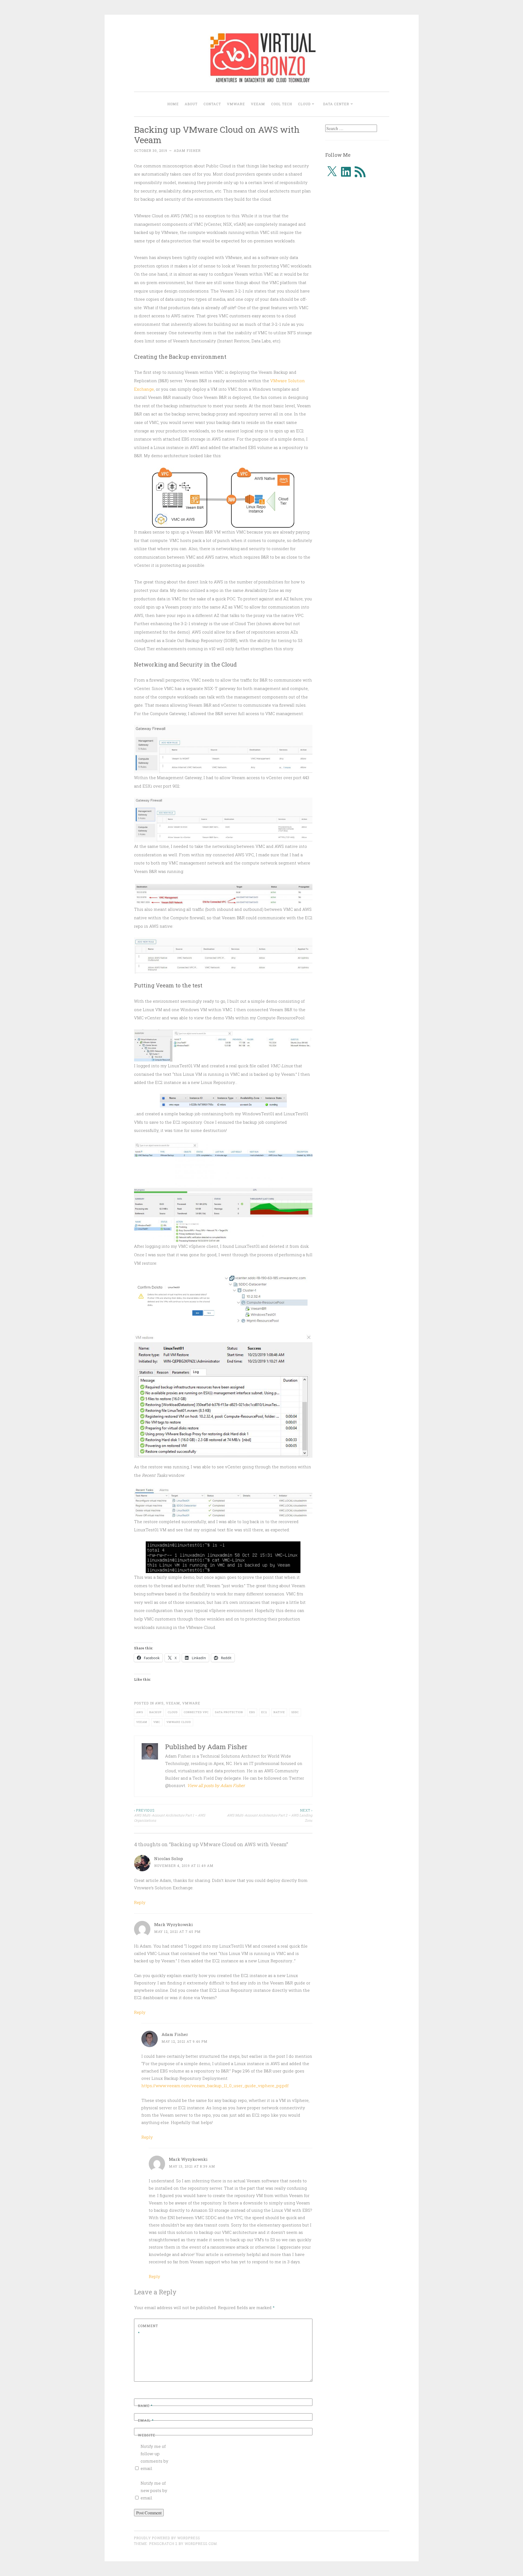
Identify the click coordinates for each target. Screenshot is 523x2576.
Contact (212, 104)
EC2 (264, 1712)
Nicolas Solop (169, 1858)
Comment (148, 2329)
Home (173, 104)
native (279, 1712)
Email (146, 2420)
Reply (140, 1902)
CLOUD (304, 104)
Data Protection (229, 1712)
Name (145, 2406)
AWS (159, 1703)
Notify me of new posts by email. (154, 2490)
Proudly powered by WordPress (167, 2538)
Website (147, 2435)
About (191, 104)
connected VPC (196, 1712)
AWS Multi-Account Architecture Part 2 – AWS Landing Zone (270, 1815)
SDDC (295, 1712)
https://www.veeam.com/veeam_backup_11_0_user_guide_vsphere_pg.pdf (215, 2086)
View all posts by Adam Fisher (216, 1785)
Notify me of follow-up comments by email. (154, 2457)
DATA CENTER (336, 104)
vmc (157, 1722)
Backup (155, 1712)
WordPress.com (201, 2544)
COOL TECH (282, 104)
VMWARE (236, 104)
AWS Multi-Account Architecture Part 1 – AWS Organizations (170, 1815)
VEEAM (258, 104)
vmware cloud (179, 1722)
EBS (252, 1712)
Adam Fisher (187, 150)
